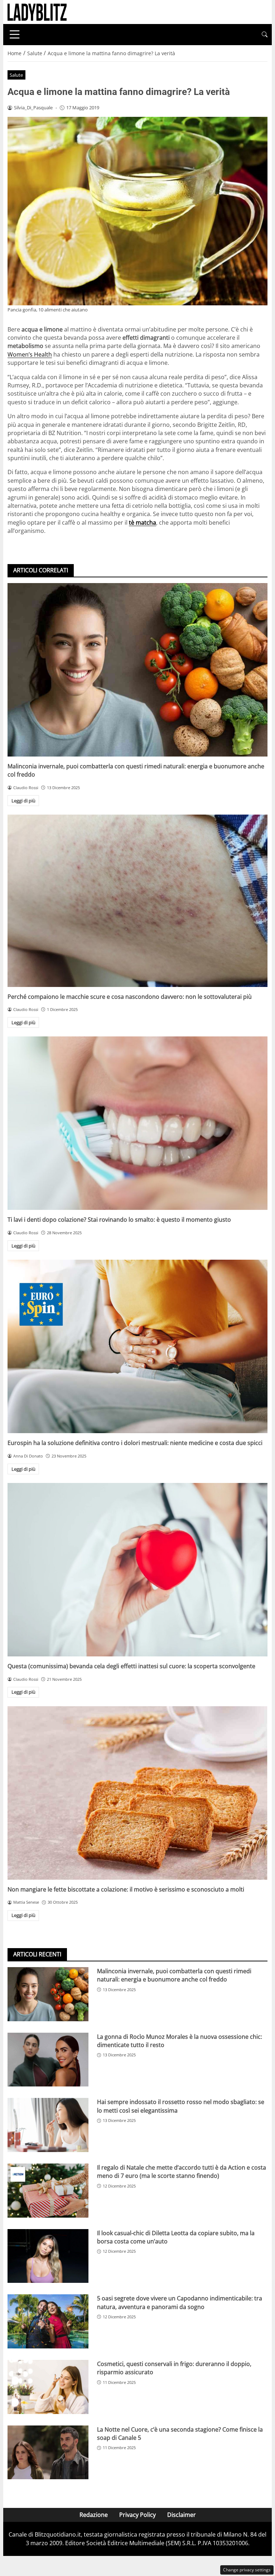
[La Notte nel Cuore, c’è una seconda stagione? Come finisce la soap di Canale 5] (48, 2453)
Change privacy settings (247, 2570)
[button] (265, 35)
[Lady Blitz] (37, 11)
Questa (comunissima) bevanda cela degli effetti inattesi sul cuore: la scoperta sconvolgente (131, 1666)
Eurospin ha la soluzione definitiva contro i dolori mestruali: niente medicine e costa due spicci (135, 1443)
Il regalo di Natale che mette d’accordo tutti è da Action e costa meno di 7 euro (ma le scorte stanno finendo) (182, 2172)
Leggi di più (23, 801)
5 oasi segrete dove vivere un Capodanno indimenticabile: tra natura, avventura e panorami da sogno (180, 2302)
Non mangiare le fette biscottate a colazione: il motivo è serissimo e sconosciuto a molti (126, 1889)
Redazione (94, 2515)
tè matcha (143, 523)
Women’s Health (30, 354)
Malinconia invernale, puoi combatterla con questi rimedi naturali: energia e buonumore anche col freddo (174, 1975)
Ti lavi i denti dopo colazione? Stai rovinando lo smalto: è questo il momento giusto (119, 1220)
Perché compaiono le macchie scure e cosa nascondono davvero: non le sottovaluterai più (130, 997)
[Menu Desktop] (15, 34)
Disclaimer (182, 2515)
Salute (16, 75)
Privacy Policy (137, 2515)
